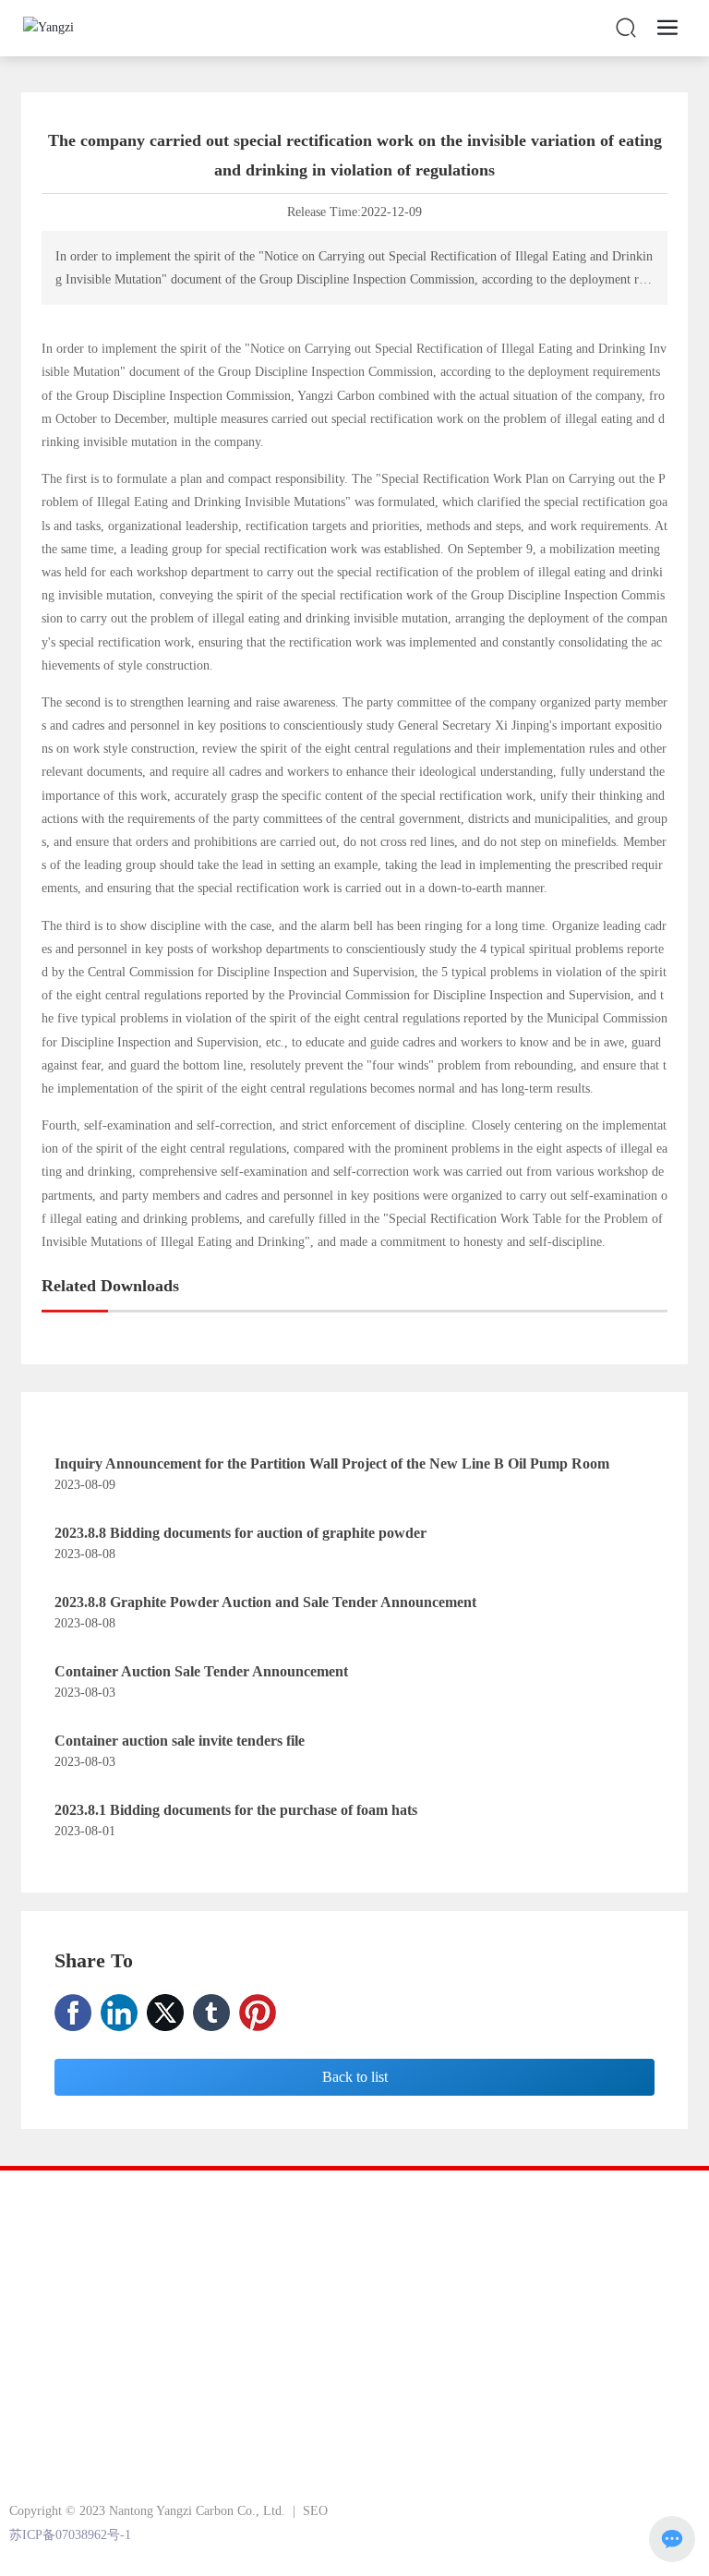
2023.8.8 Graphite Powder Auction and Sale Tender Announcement (265, 1602)
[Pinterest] (258, 2013)
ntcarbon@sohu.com (155, 2438)
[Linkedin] (119, 2013)
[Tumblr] (211, 2013)
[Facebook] (73, 2013)
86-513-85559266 (122, 2389)
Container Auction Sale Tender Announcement (201, 1671)
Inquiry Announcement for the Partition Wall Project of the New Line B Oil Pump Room (332, 1463)
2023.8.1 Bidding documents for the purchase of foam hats (236, 1810)
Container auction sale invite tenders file (180, 1741)
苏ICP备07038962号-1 (70, 2535)
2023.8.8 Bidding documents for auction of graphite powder (240, 1533)
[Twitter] (165, 2013)
